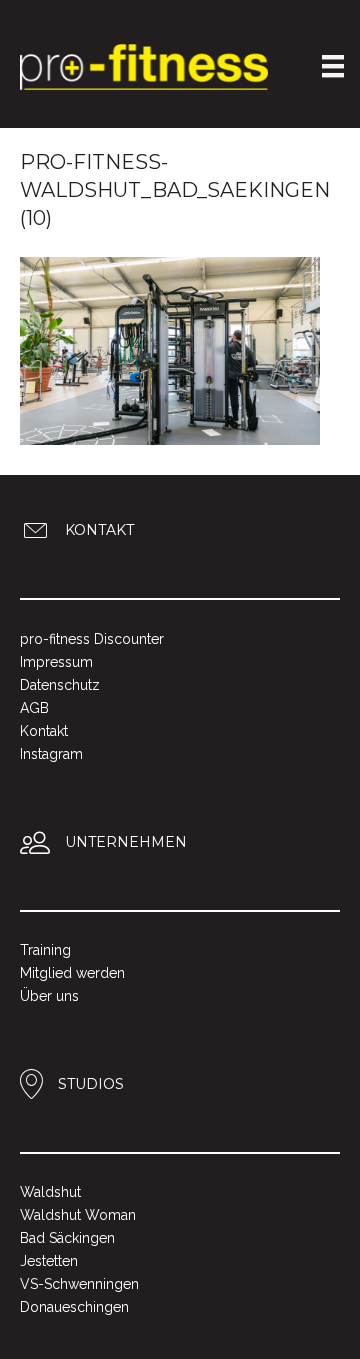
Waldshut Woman (78, 1215)
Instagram (51, 754)
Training (45, 950)
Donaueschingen (74, 1307)
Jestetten (49, 1261)
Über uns (49, 996)
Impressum (56, 662)
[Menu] (333, 66)
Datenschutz (60, 685)
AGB (34, 708)
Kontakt (44, 731)
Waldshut (50, 1192)
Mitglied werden (72, 973)
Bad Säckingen (67, 1238)
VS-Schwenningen (79, 1284)
